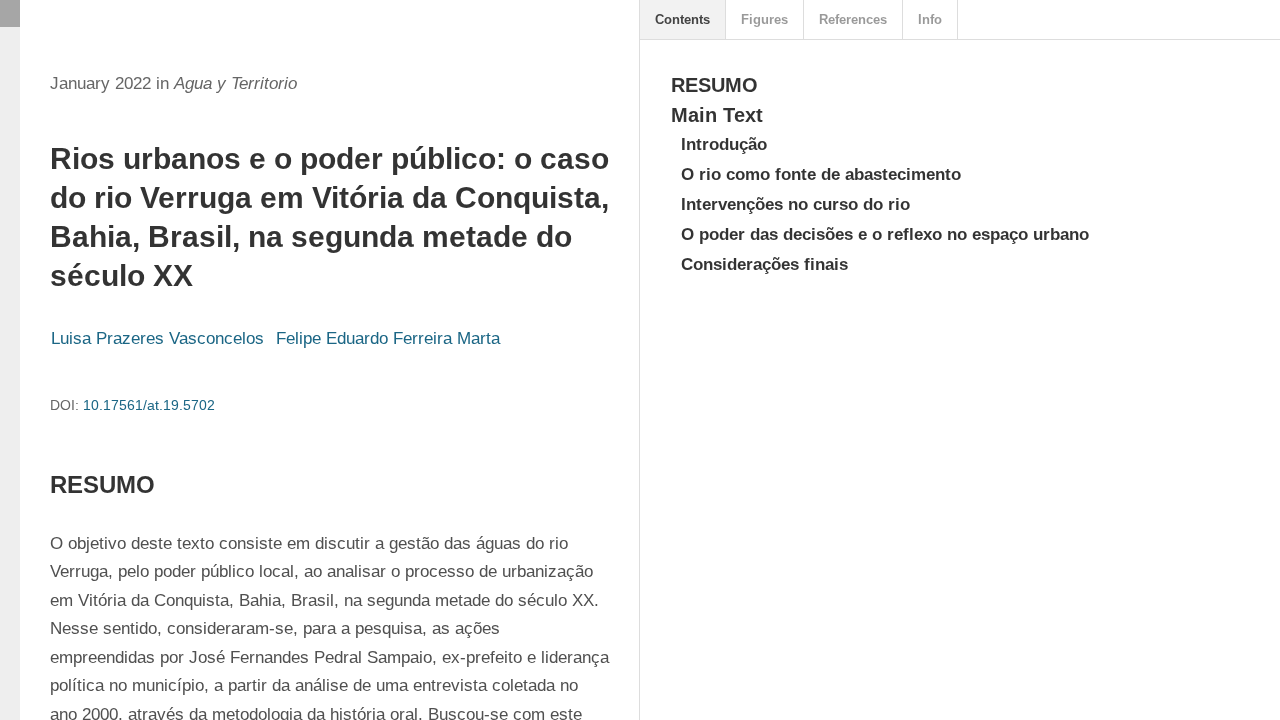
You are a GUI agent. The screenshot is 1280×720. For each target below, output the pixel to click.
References (853, 19)
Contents (682, 19)
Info (930, 19)
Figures (764, 19)
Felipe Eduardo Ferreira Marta (388, 338)
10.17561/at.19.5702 (149, 405)
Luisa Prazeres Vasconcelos (157, 338)
